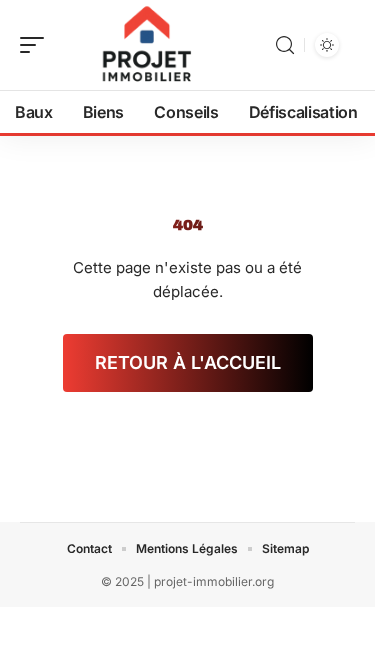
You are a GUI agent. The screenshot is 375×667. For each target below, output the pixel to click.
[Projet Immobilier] (144, 45)
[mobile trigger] (37, 45)
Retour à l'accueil (188, 362)
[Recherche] (285, 45)
